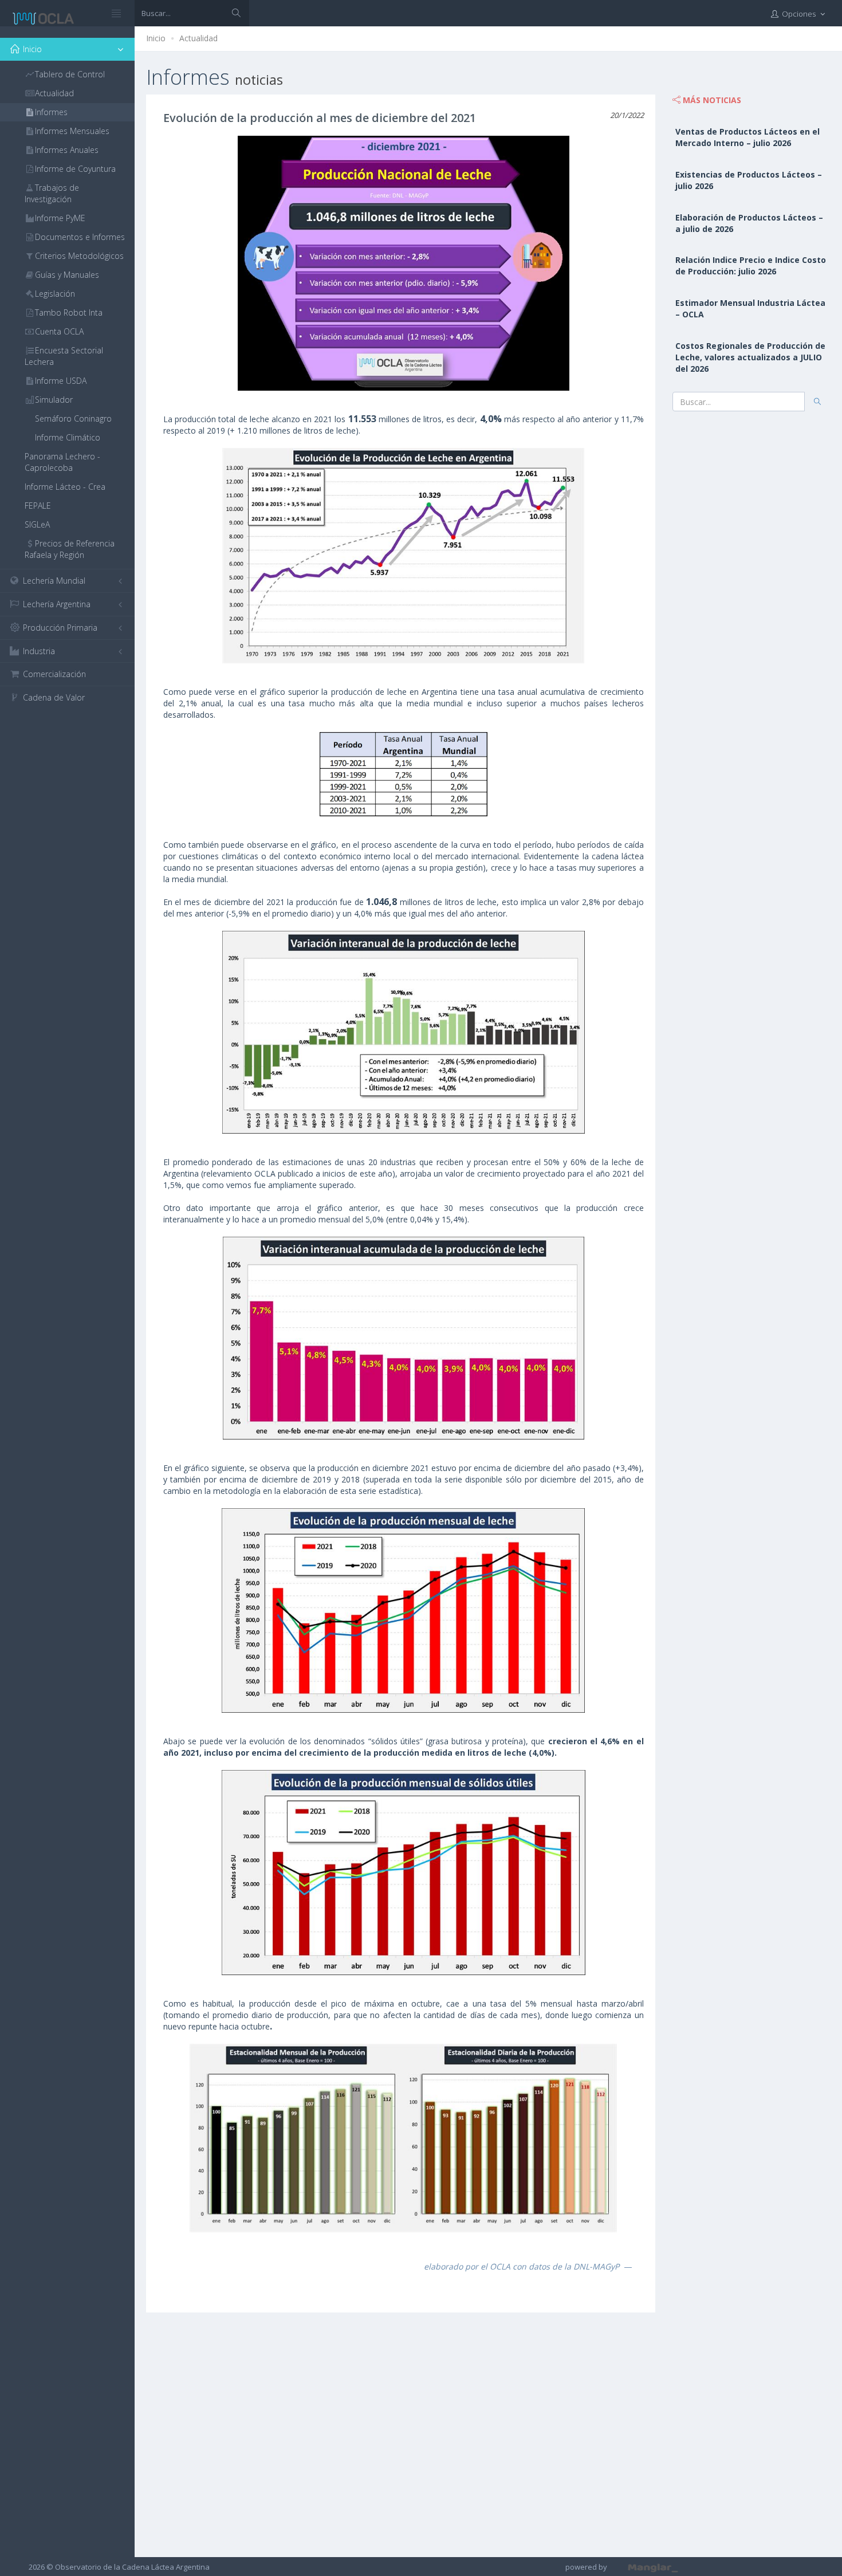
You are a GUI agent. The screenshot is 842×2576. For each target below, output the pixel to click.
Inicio (156, 38)
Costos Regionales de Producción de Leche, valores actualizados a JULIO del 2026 (750, 357)
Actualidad (198, 38)
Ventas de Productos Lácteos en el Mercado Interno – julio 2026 (747, 137)
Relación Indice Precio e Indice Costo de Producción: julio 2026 (751, 266)
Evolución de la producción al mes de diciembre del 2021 (320, 118)
